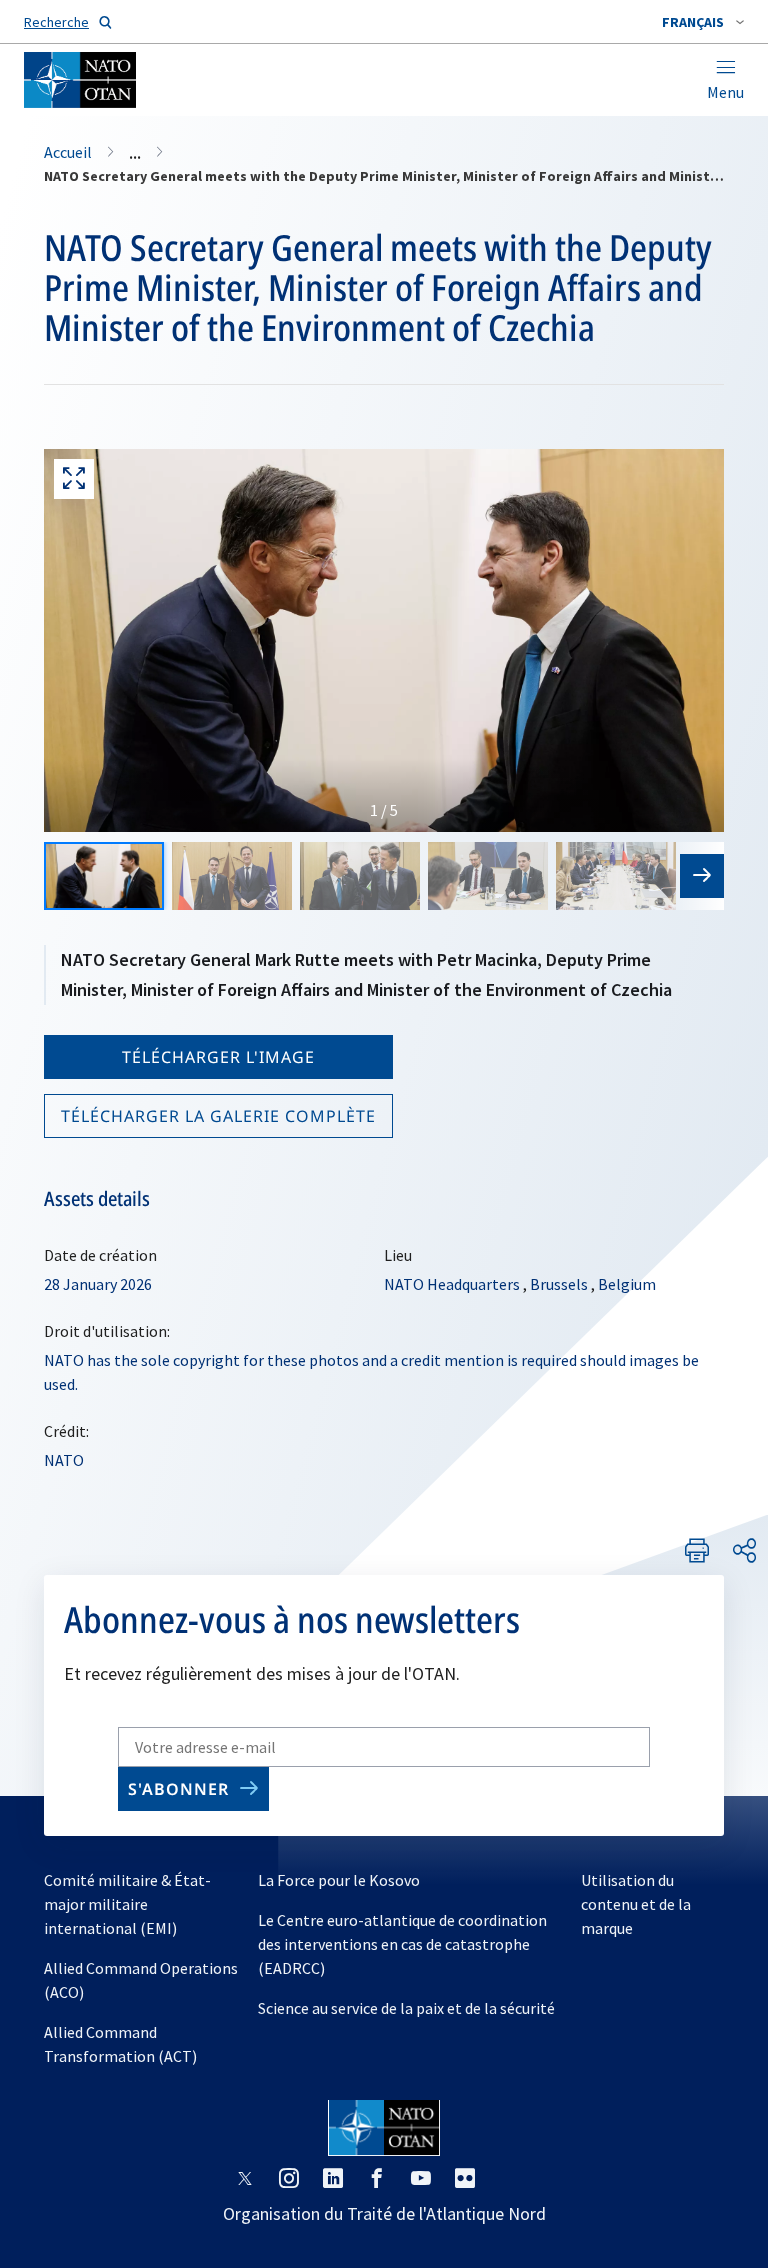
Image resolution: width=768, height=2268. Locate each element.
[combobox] (703, 22)
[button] (703, 22)
